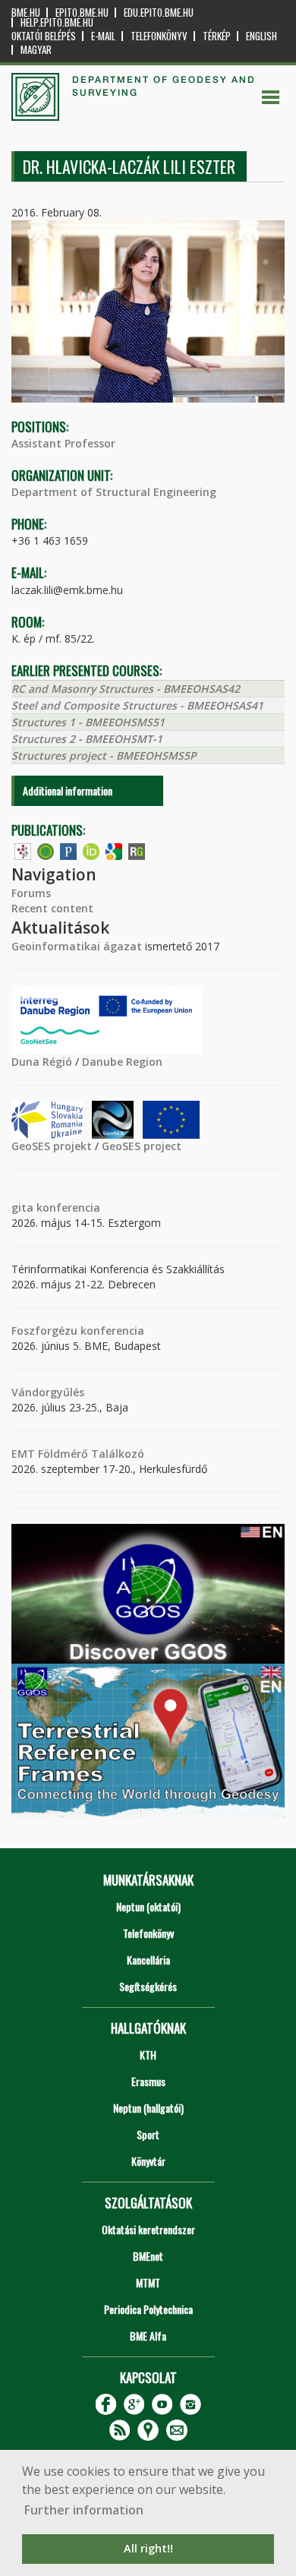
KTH (148, 2054)
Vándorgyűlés (48, 1392)
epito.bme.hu (82, 13)
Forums (31, 893)
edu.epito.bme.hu (159, 13)
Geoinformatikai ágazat (77, 946)
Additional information (68, 790)
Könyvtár (148, 2161)
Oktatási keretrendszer (148, 2229)
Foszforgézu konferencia (78, 1331)
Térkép (217, 36)
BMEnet (148, 2256)
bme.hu (26, 13)
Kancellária (148, 1960)
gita (22, 1207)
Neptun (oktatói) (148, 1906)
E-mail (103, 36)
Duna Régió (42, 1062)
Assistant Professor (63, 443)
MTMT (148, 2282)
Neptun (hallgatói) (148, 2108)
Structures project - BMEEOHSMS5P (104, 755)
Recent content (52, 908)
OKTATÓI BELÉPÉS (44, 36)
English (261, 36)
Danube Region (122, 1062)
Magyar (36, 50)
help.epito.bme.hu (57, 22)
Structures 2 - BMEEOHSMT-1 (87, 739)
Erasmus (148, 2081)
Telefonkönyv (159, 36)
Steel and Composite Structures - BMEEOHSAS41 (137, 705)
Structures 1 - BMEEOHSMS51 (88, 722)
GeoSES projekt (52, 1146)
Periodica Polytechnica (148, 2309)
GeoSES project (142, 1146)
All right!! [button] (148, 2548)
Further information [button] (84, 2510)
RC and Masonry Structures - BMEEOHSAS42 (126, 689)
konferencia (67, 1207)
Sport (148, 2134)
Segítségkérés (148, 1986)
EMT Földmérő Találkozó (78, 1454)
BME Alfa (148, 2336)
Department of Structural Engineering (114, 492)
